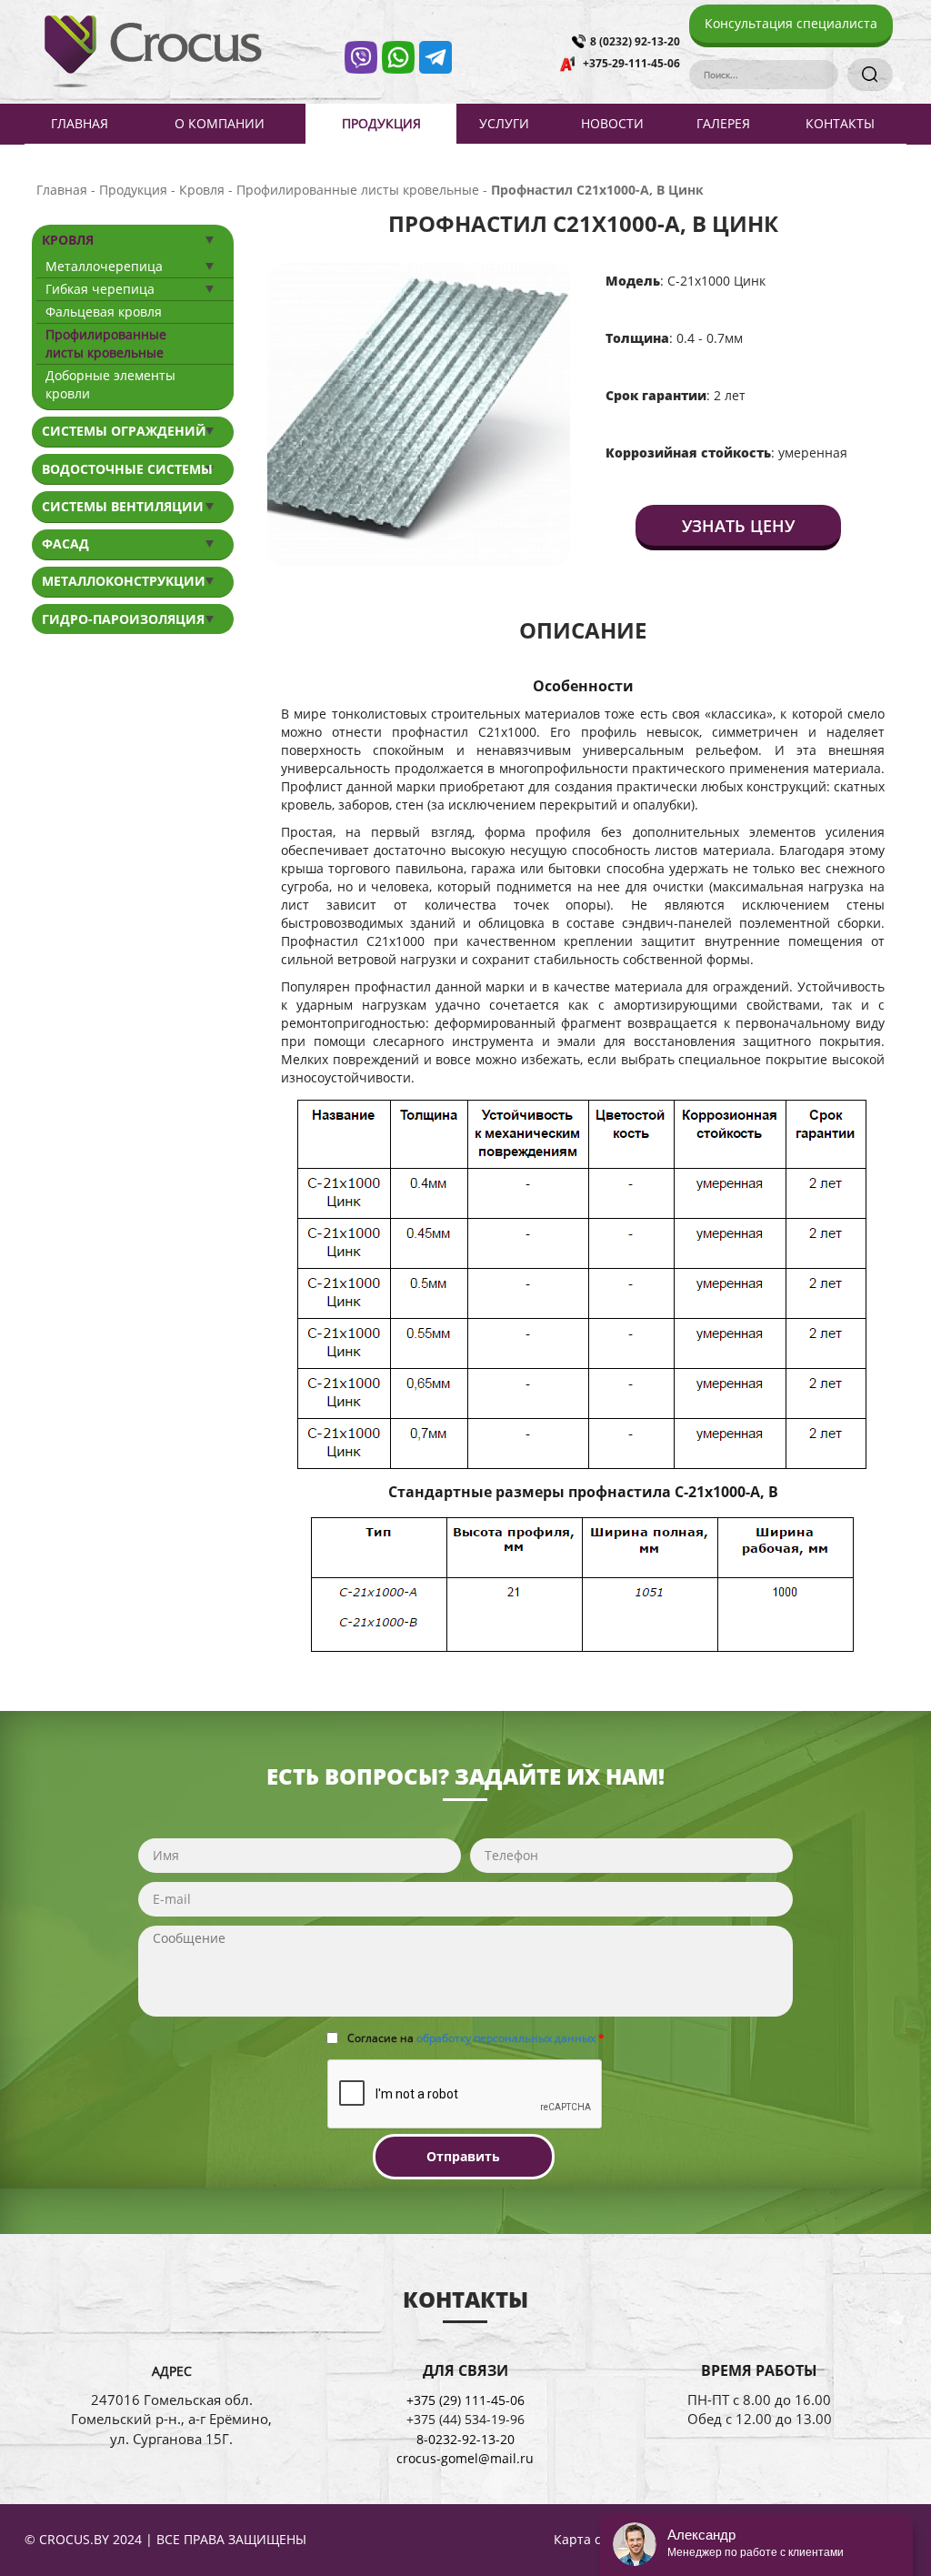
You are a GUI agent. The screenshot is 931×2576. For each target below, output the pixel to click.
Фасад (65, 543)
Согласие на (476, 2038)
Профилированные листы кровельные (106, 343)
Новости (612, 123)
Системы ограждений (124, 431)
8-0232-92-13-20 (465, 2439)
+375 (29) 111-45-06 (465, 2400)
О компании (220, 123)
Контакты (840, 123)
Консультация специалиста (791, 23)
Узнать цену (738, 526)
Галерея (723, 123)
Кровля (68, 240)
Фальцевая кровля (104, 312)
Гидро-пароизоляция (123, 619)
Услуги (504, 123)
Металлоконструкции (124, 581)
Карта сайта (592, 2539)
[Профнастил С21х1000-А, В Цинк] (419, 413)
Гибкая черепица (100, 289)
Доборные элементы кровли (110, 384)
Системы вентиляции (123, 506)
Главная (80, 123)
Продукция (381, 123)
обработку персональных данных (506, 2038)
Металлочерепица (104, 266)
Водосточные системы (127, 469)
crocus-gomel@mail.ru (465, 2458)
